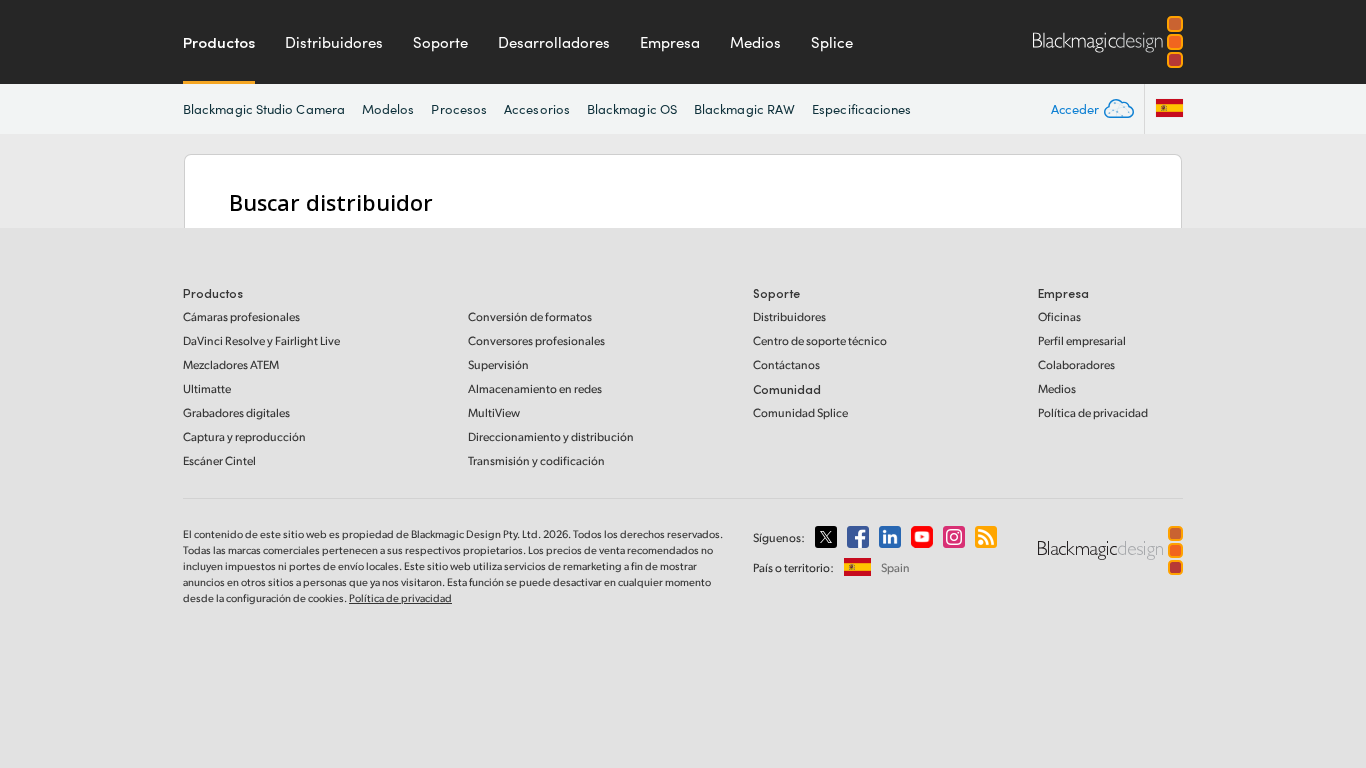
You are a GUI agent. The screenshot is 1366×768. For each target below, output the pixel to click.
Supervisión (498, 364)
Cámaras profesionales (241, 316)
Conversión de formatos (530, 316)
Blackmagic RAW (744, 109)
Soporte (440, 42)
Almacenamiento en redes (535, 388)
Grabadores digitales (236, 412)
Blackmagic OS (632, 109)
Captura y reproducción (244, 436)
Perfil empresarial (1082, 340)
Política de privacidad (1093, 412)
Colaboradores (1076, 364)
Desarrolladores (554, 42)
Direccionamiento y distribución (551, 436)
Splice (832, 42)
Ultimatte (207, 388)
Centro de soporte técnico (820, 340)
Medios (755, 42)
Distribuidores (334, 42)
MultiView (494, 412)
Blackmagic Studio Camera (264, 109)
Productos (219, 42)
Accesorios (537, 109)
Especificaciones (861, 109)
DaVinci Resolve (261, 340)
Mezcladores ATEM (231, 364)
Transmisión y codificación (536, 460)
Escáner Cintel (219, 460)
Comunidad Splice (800, 412)
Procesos (459, 109)
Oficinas (1059, 316)
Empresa (670, 42)
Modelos (388, 109)
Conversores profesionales (536, 340)
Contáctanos (786, 364)
